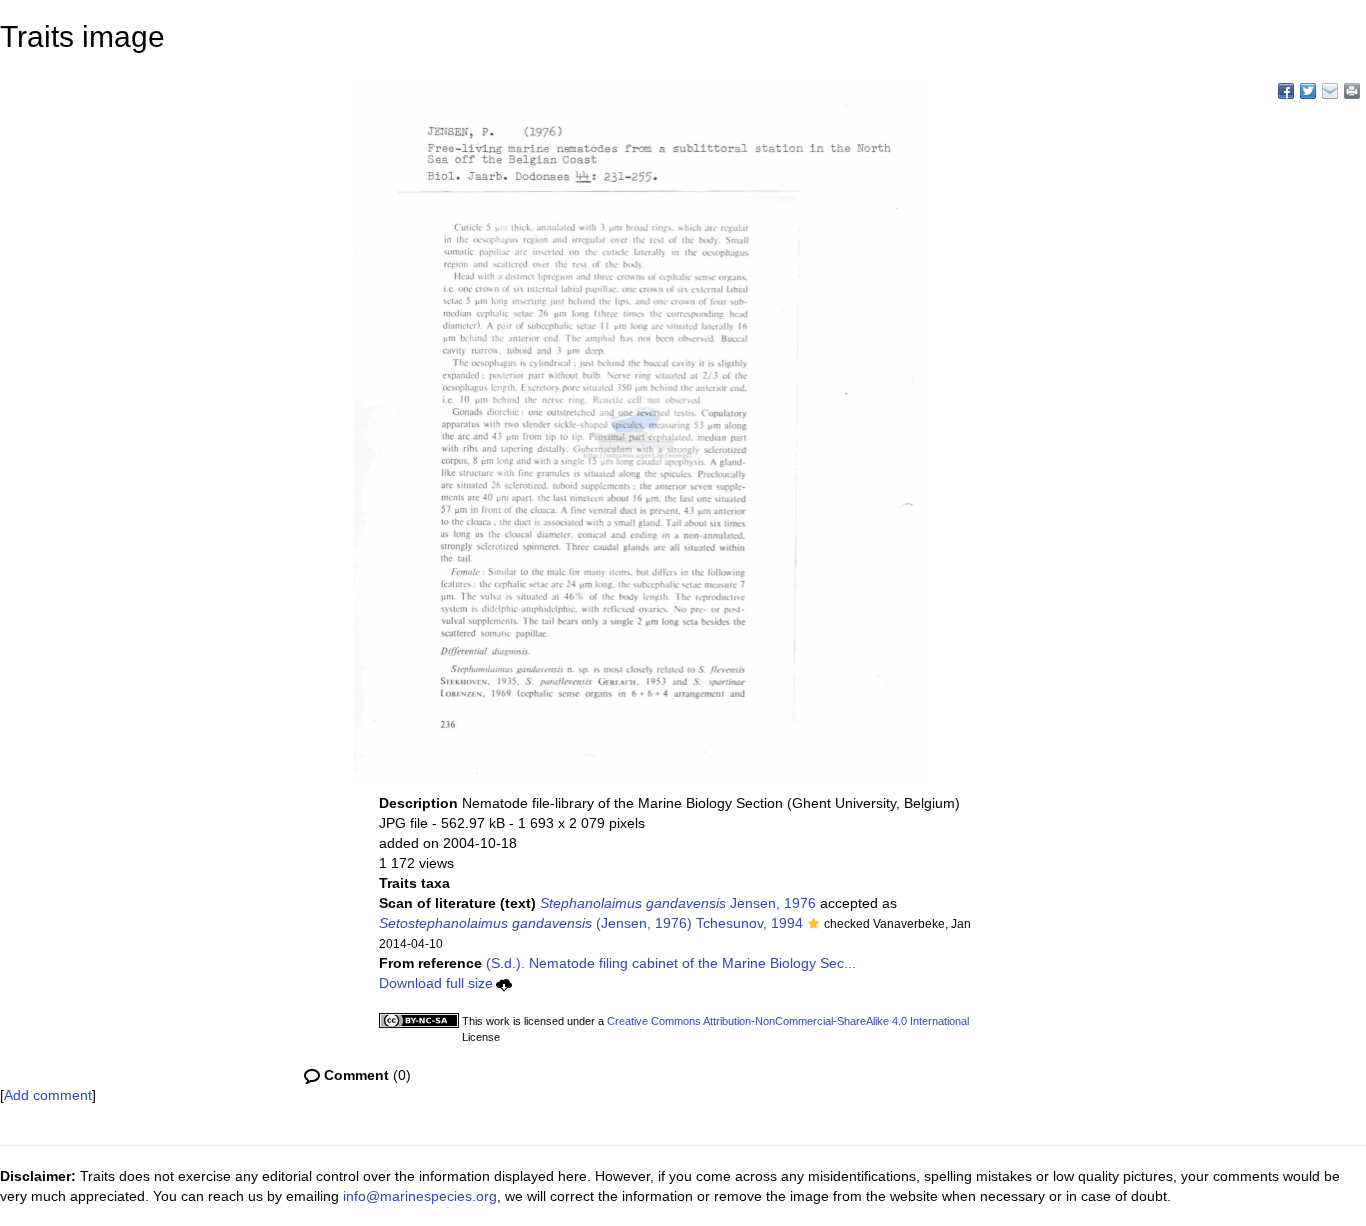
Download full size (436, 983)
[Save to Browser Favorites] (1330, 91)
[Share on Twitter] (1308, 91)
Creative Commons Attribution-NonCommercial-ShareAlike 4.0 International (788, 1021)
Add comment (48, 1095)
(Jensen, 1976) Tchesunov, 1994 (591, 923)
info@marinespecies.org (420, 1196)
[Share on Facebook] (1286, 91)
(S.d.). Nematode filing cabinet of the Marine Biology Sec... (671, 963)
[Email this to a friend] (1352, 91)
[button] (813, 925)
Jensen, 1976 (678, 903)
